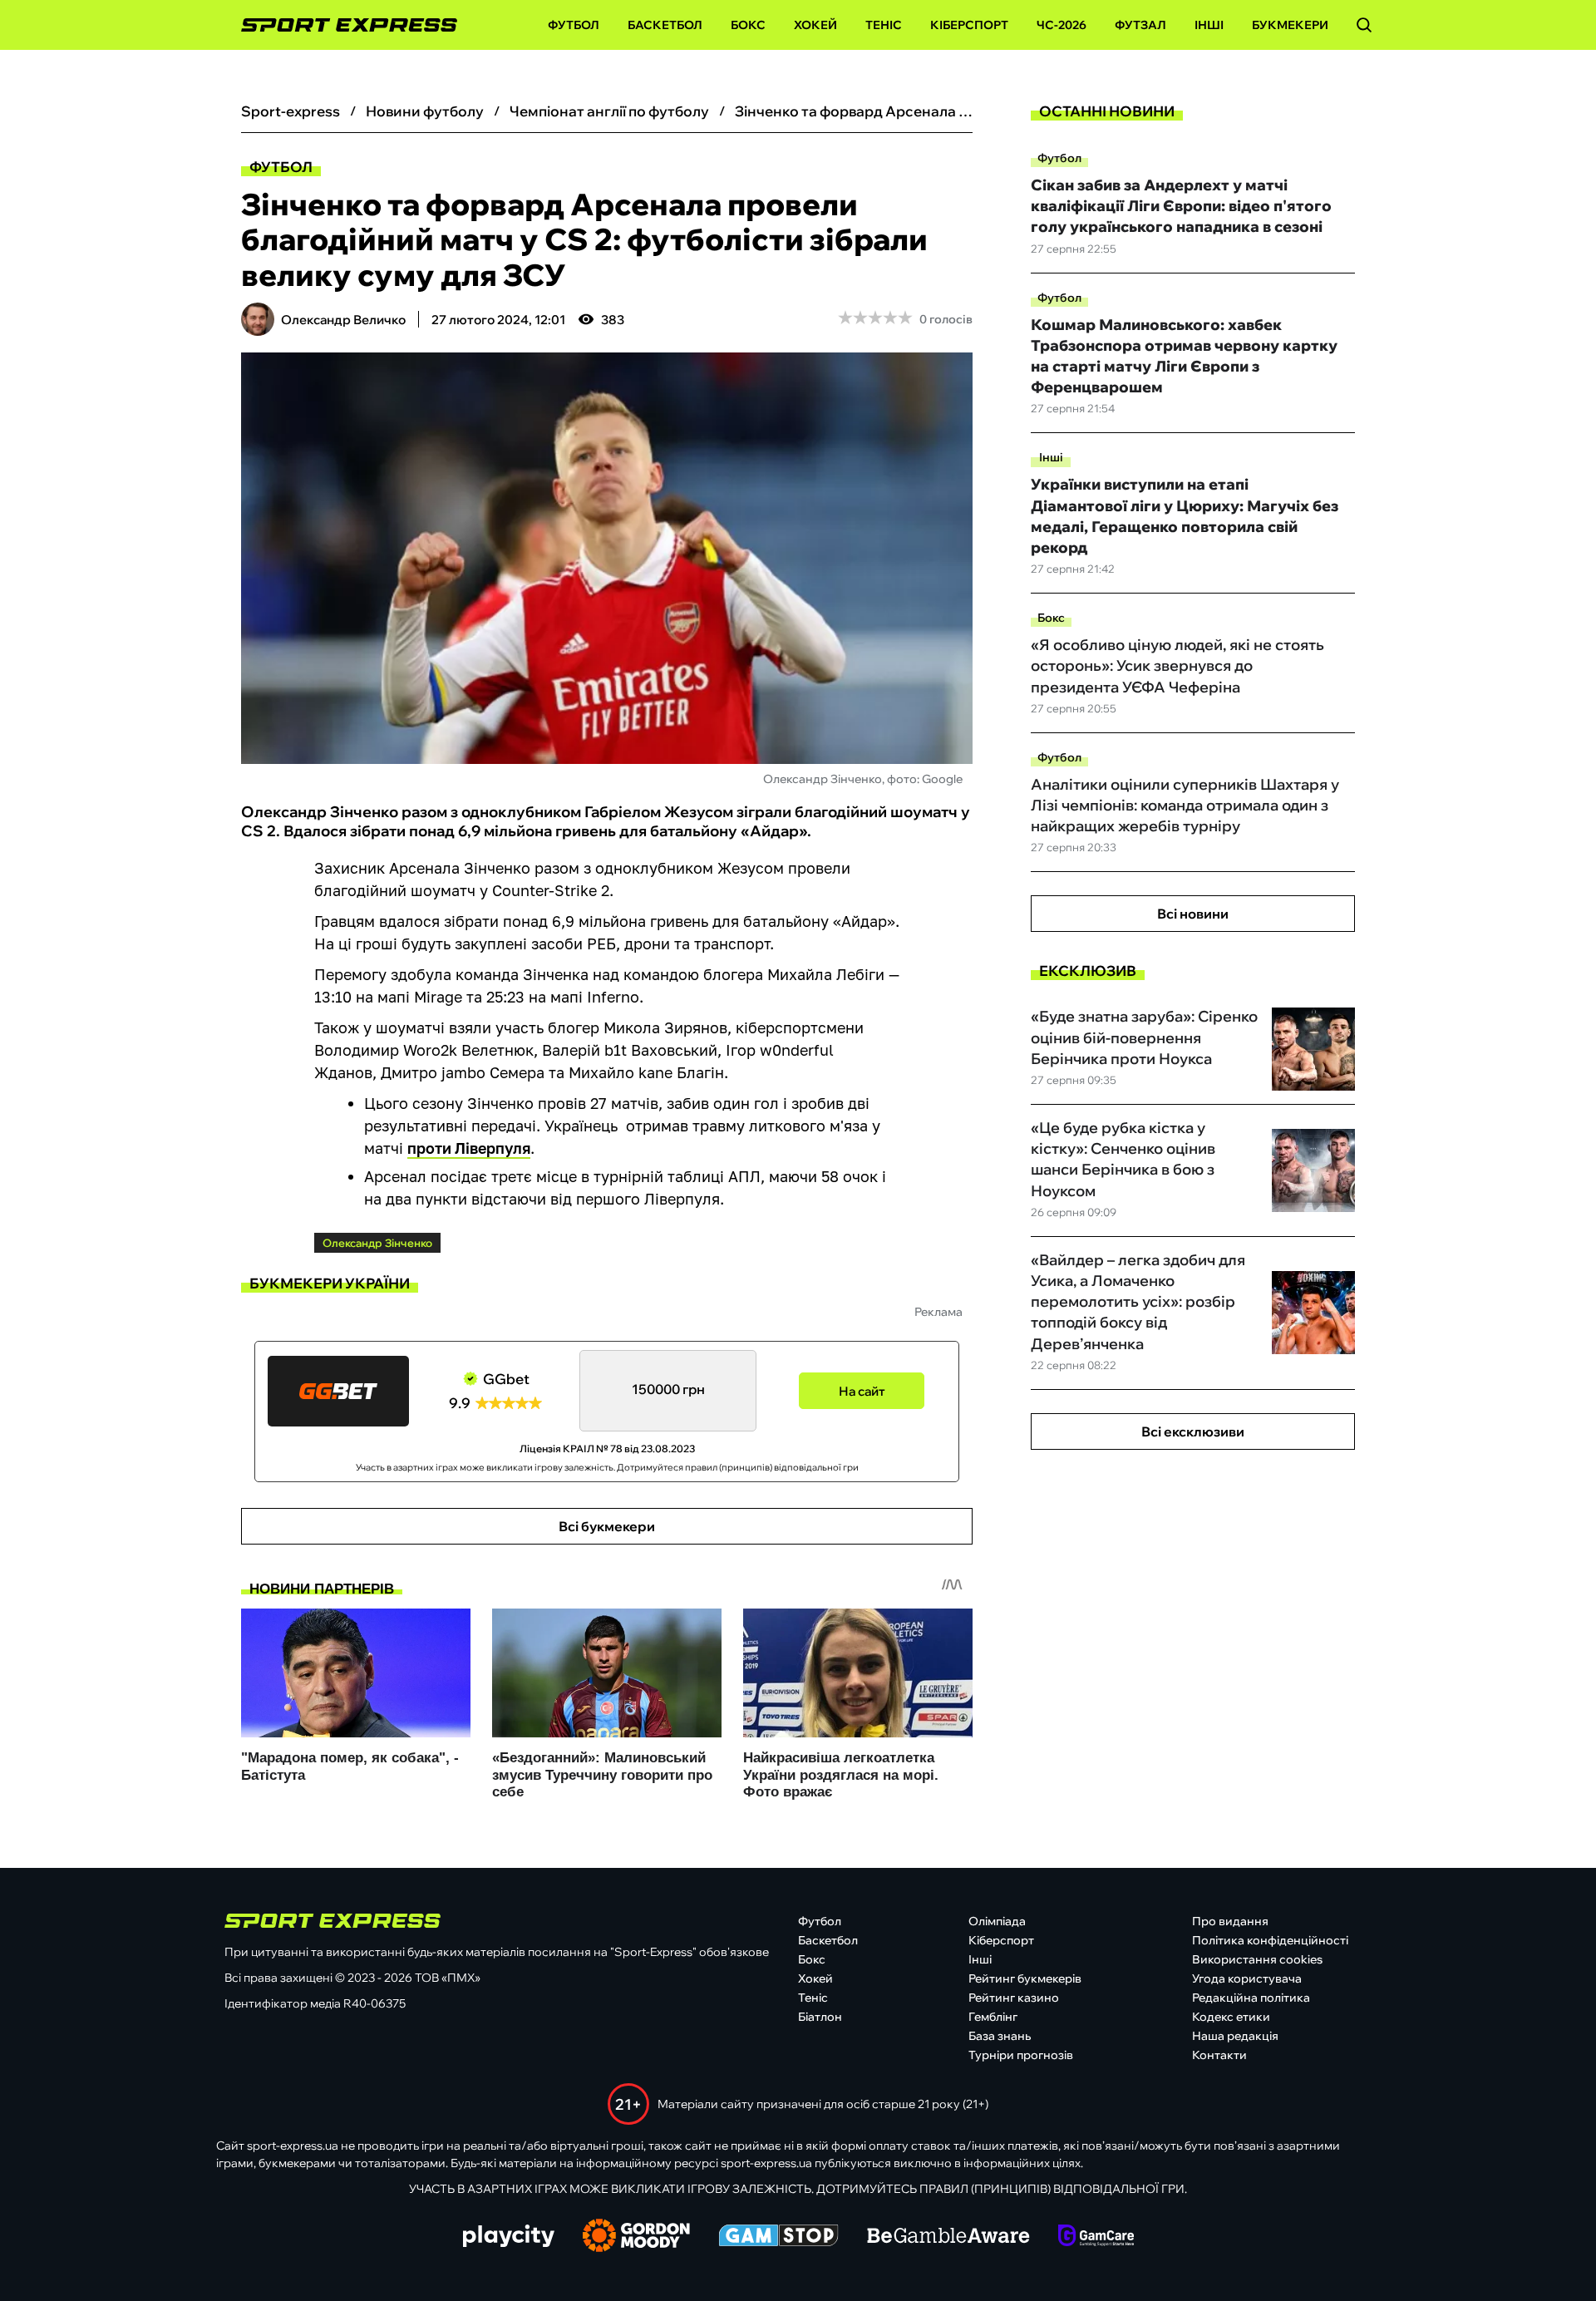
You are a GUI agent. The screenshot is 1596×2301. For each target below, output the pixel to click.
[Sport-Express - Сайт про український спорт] (341, 25)
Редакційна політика (1251, 1998)
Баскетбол (665, 25)
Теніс (884, 25)
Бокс (748, 25)
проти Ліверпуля (469, 1148)
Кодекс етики (1231, 2017)
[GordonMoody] (636, 2237)
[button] (1364, 25)
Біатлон (820, 2017)
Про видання (1230, 1921)
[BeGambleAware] (948, 2237)
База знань (1000, 2036)
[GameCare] (1096, 2237)
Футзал (1140, 25)
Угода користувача (1247, 1978)
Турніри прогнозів (1021, 2055)
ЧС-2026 (1062, 25)
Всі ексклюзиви (1193, 1431)
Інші (1209, 25)
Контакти (1219, 2055)
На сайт (862, 1391)
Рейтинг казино (1014, 1998)
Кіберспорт (969, 25)
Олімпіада (997, 1921)
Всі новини (1193, 914)
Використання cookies (1257, 1959)
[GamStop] (778, 2237)
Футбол (574, 25)
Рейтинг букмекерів (1025, 1978)
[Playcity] (509, 2237)
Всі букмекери (607, 1526)
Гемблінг (993, 2017)
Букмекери (1290, 25)
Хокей (815, 25)
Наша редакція (1235, 2036)
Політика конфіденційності (1270, 1940)
